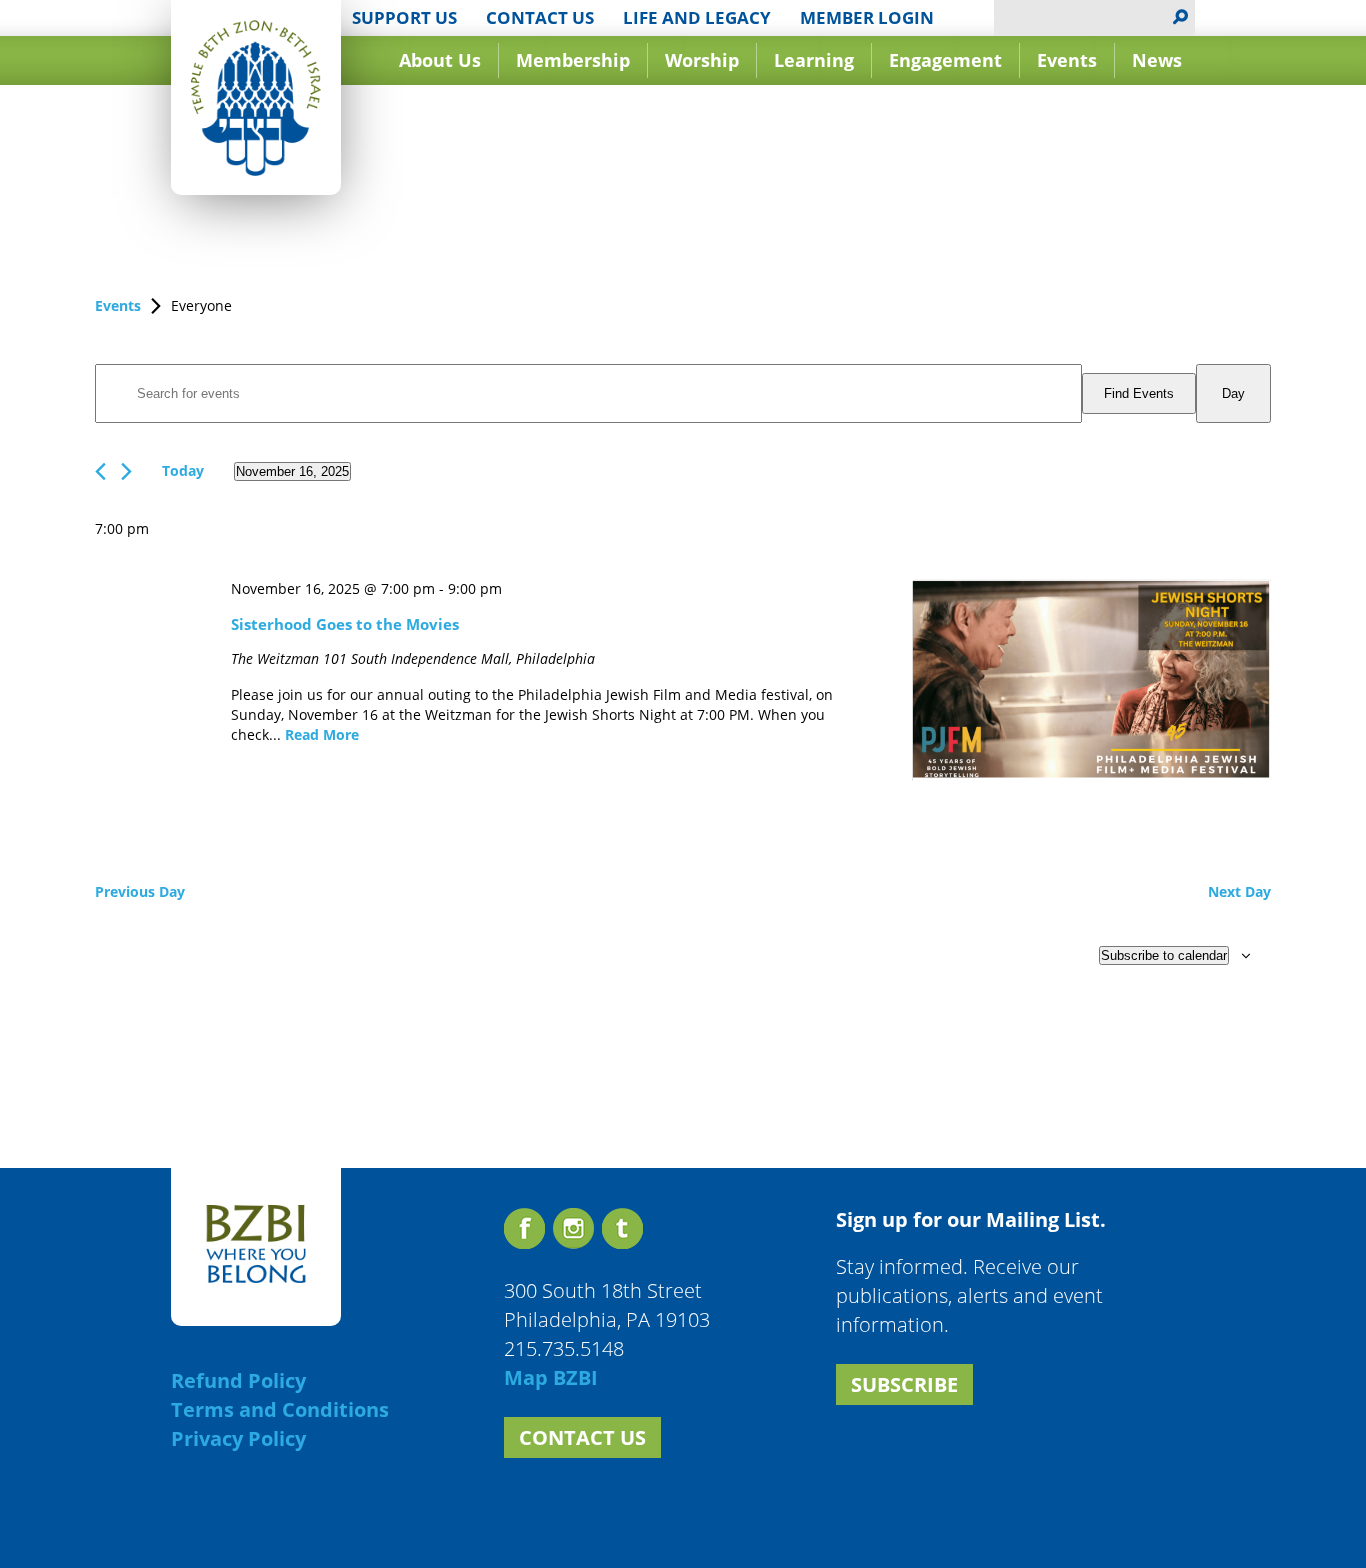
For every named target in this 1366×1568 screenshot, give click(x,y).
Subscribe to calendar (1164, 955)
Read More (322, 734)
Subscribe (904, 1384)
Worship (702, 60)
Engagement (945, 60)
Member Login (867, 17)
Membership (573, 60)
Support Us (404, 17)
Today (183, 470)
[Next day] (126, 471)
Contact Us (540, 17)
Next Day (1239, 891)
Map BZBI (551, 1377)
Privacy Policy (238, 1438)
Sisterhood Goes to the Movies (345, 624)
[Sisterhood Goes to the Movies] (1091, 682)
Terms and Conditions (280, 1409)
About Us (440, 60)
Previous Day (140, 891)
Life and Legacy (697, 17)
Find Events (1139, 393)
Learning (814, 60)
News (1157, 60)
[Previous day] (100, 471)
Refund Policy (238, 1380)
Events (1067, 60)
